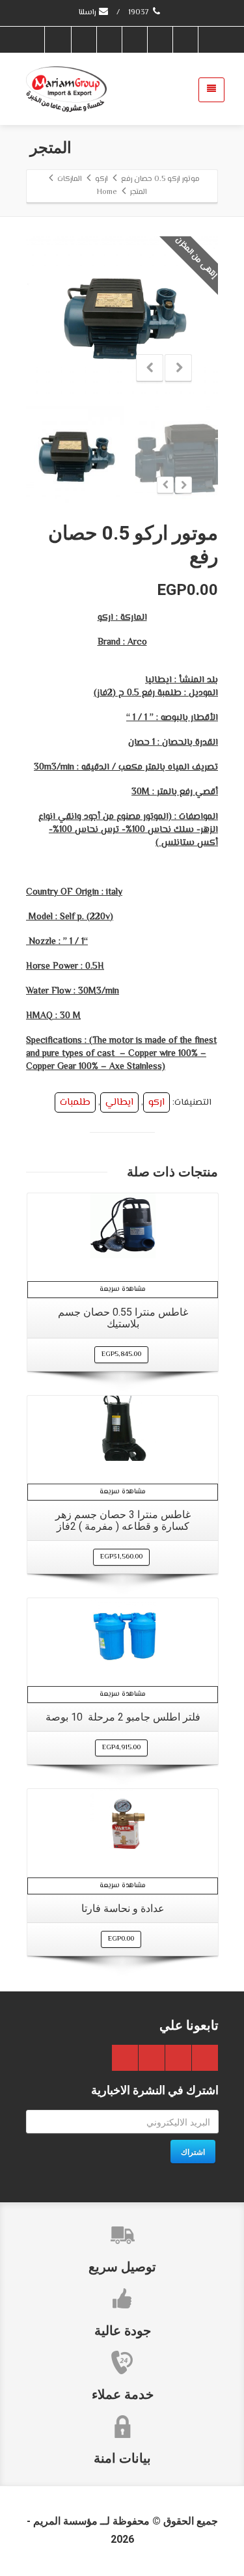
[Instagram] (58, 40)
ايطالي (119, 1102)
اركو (156, 1102)
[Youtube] (109, 40)
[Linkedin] (83, 40)
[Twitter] (159, 40)
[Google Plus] (134, 40)
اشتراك (193, 2152)
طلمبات (75, 1102)
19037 (140, 13)
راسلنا (88, 13)
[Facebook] (185, 40)
